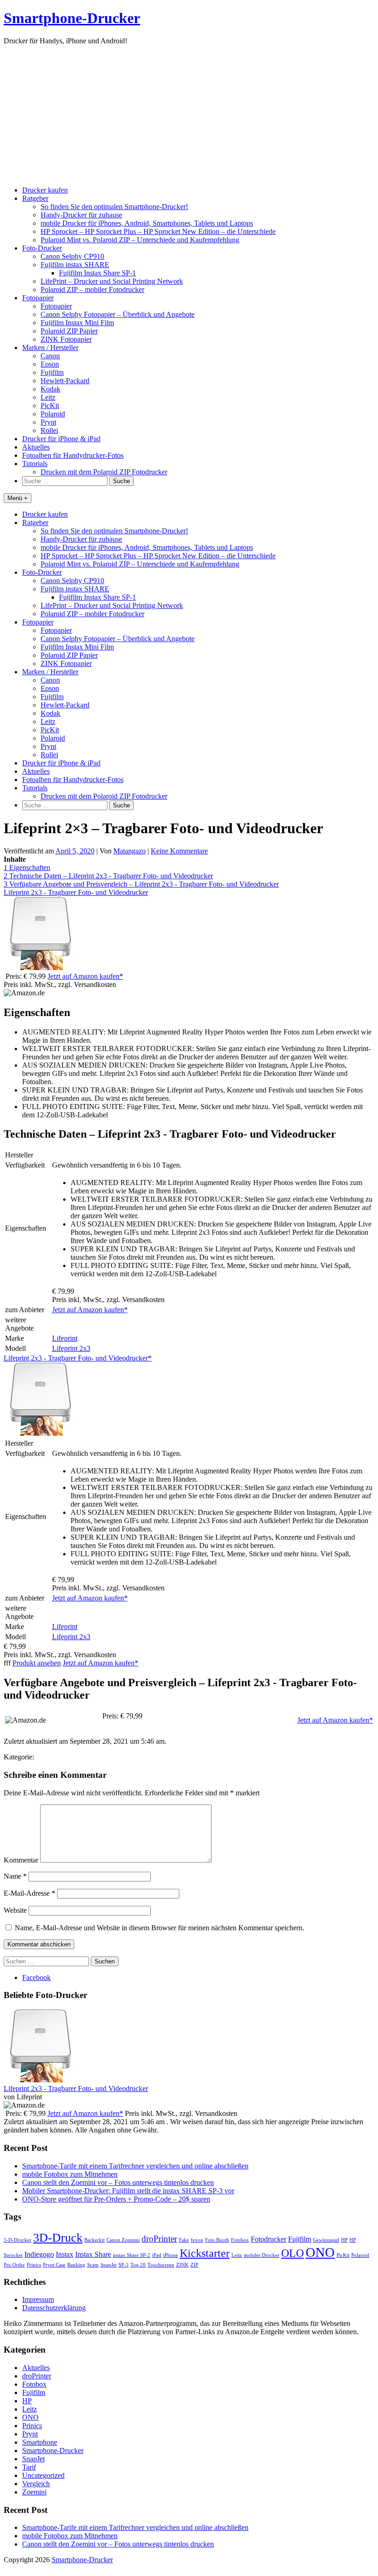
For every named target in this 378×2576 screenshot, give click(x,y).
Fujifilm (52, 372)
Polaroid (53, 414)
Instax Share (93, 2254)
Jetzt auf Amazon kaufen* (85, 976)
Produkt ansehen (37, 1663)
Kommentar (21, 1860)
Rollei (49, 430)
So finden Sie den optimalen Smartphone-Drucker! (114, 207)
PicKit (50, 406)
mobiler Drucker (262, 2255)
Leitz (48, 397)
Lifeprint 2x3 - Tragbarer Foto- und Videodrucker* (78, 1358)
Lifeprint (65, 1338)
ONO (320, 2252)
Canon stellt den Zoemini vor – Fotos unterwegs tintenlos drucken (118, 2182)
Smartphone (40, 2442)
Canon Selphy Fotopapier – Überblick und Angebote (118, 314)
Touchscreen (161, 2265)
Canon (50, 356)
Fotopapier (38, 298)
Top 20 (138, 2265)
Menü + (18, 498)
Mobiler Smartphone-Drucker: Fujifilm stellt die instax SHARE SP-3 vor (128, 2191)
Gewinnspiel (326, 2240)
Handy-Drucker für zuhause (81, 215)
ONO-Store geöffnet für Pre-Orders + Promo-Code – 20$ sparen (116, 2199)
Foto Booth (217, 2240)
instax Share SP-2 (132, 2255)
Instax (65, 2254)
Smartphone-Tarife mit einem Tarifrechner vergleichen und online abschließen (135, 2166)
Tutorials (35, 464)
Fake (184, 2240)
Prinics (34, 2265)
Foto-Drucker (42, 248)
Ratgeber (35, 198)
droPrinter (159, 2239)
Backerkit (94, 2240)
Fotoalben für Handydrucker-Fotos (73, 455)
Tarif (29, 2467)
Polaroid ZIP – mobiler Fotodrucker (92, 289)
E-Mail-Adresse (30, 1893)
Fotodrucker (269, 2239)
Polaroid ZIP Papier (69, 331)
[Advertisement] (189, 114)
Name (15, 1876)
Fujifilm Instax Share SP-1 (97, 273)
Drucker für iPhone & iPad (61, 439)
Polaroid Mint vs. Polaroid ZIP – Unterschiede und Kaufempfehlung (140, 240)
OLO (292, 2253)
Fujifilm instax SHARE (75, 265)
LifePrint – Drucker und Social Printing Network (112, 281)
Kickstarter (205, 2253)
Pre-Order (14, 2265)
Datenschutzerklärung (54, 2308)
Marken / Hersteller (50, 348)
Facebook (36, 1977)
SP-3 (124, 2265)
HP (344, 2240)
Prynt (48, 422)
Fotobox (240, 2240)
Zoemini (34, 2492)
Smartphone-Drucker (72, 18)
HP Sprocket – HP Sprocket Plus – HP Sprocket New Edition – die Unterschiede (158, 231)
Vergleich (36, 2484)
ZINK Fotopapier (66, 339)
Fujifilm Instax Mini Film (77, 323)
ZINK (182, 2265)
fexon (197, 2240)
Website (15, 1910)
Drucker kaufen (45, 190)
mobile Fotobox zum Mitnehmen (70, 2174)
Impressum (38, 2299)
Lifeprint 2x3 (71, 1348)
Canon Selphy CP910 (72, 256)
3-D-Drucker (18, 2240)
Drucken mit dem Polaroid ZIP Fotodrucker (104, 472)
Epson (50, 364)
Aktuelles (36, 447)
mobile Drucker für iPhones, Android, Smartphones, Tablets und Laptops (147, 223)
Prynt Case (54, 2265)
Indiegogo (39, 2254)
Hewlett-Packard (65, 381)
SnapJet (109, 2265)
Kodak (50, 389)
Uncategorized (43, 2475)
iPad (157, 2255)
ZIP (194, 2265)
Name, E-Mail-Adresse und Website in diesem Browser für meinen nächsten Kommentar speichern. (159, 1928)
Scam (93, 2265)
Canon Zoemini (123, 2240)
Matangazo (130, 851)
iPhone (171, 2255)
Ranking (76, 2265)
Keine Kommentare (179, 851)
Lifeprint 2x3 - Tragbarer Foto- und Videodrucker (76, 892)
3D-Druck (58, 2237)
